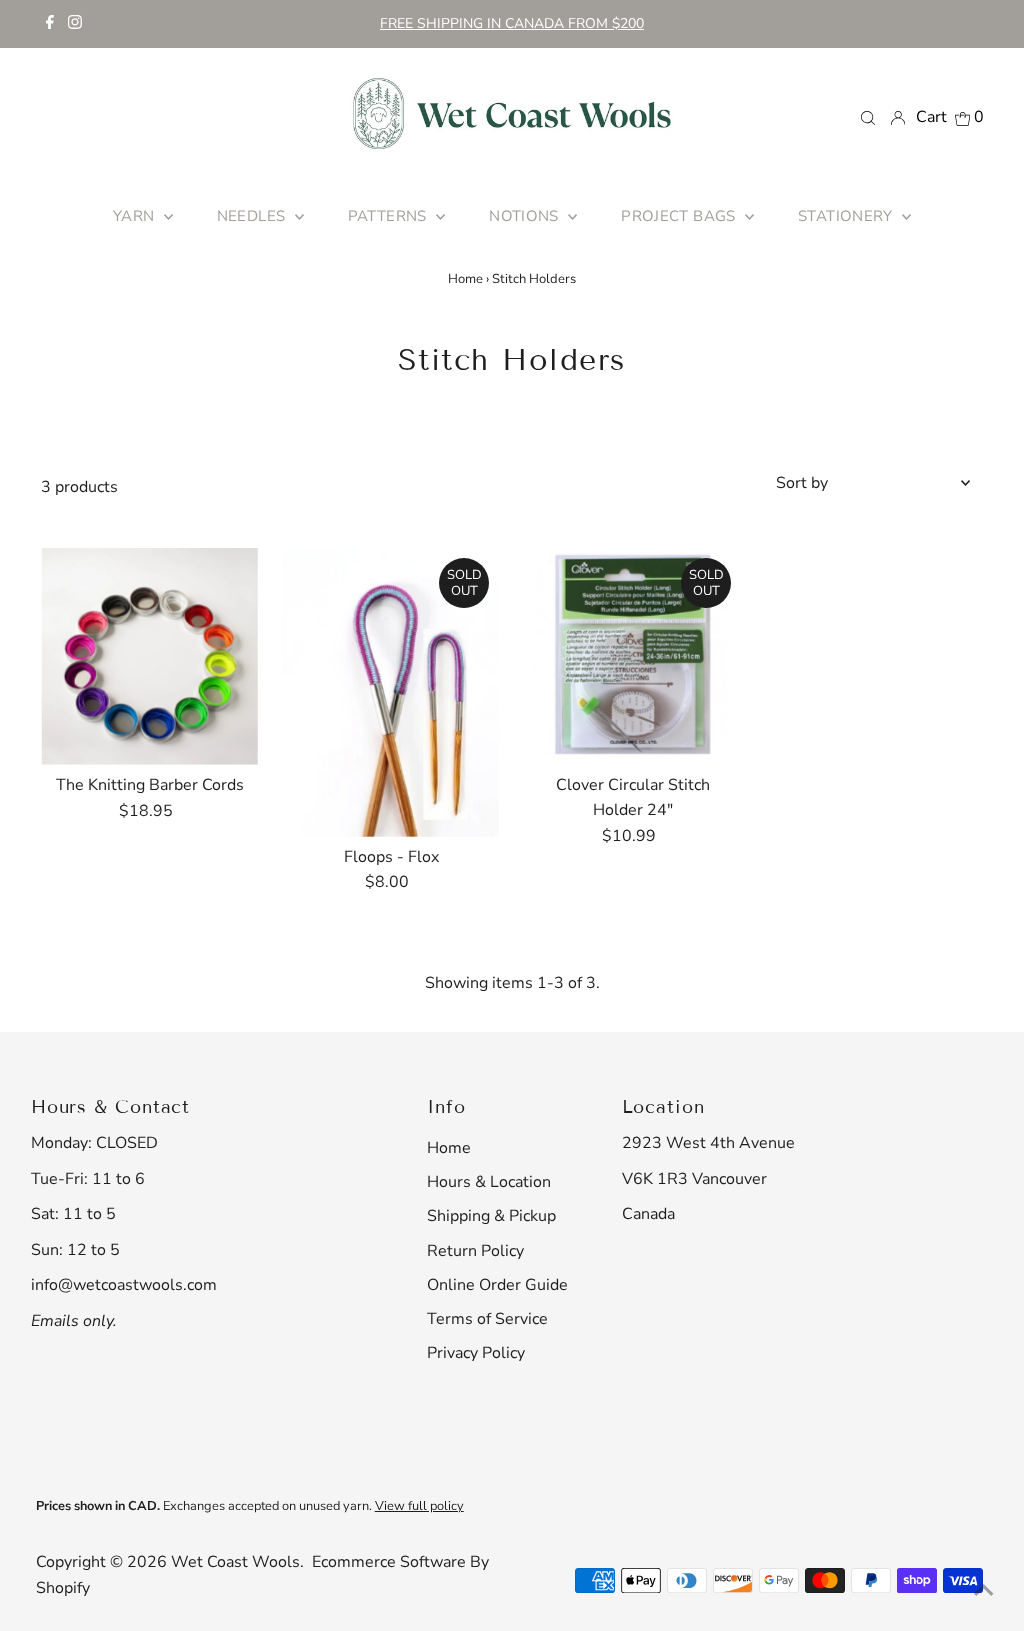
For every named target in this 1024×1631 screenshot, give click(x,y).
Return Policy (475, 1251)
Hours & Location (489, 1182)
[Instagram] (75, 24)
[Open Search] (868, 117)
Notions (526, 216)
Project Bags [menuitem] (680, 216)
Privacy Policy (476, 1353)
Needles (253, 216)
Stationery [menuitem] (847, 216)
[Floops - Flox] (391, 692)
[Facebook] (50, 24)
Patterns (389, 216)
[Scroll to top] (984, 1591)
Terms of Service (487, 1319)
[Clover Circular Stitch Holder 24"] (632, 656)
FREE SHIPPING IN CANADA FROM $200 (512, 23)
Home (465, 279)
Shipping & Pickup (491, 1216)
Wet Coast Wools (235, 1562)
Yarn (136, 216)
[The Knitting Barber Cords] (149, 656)
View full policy (419, 1506)
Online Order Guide (497, 1285)
